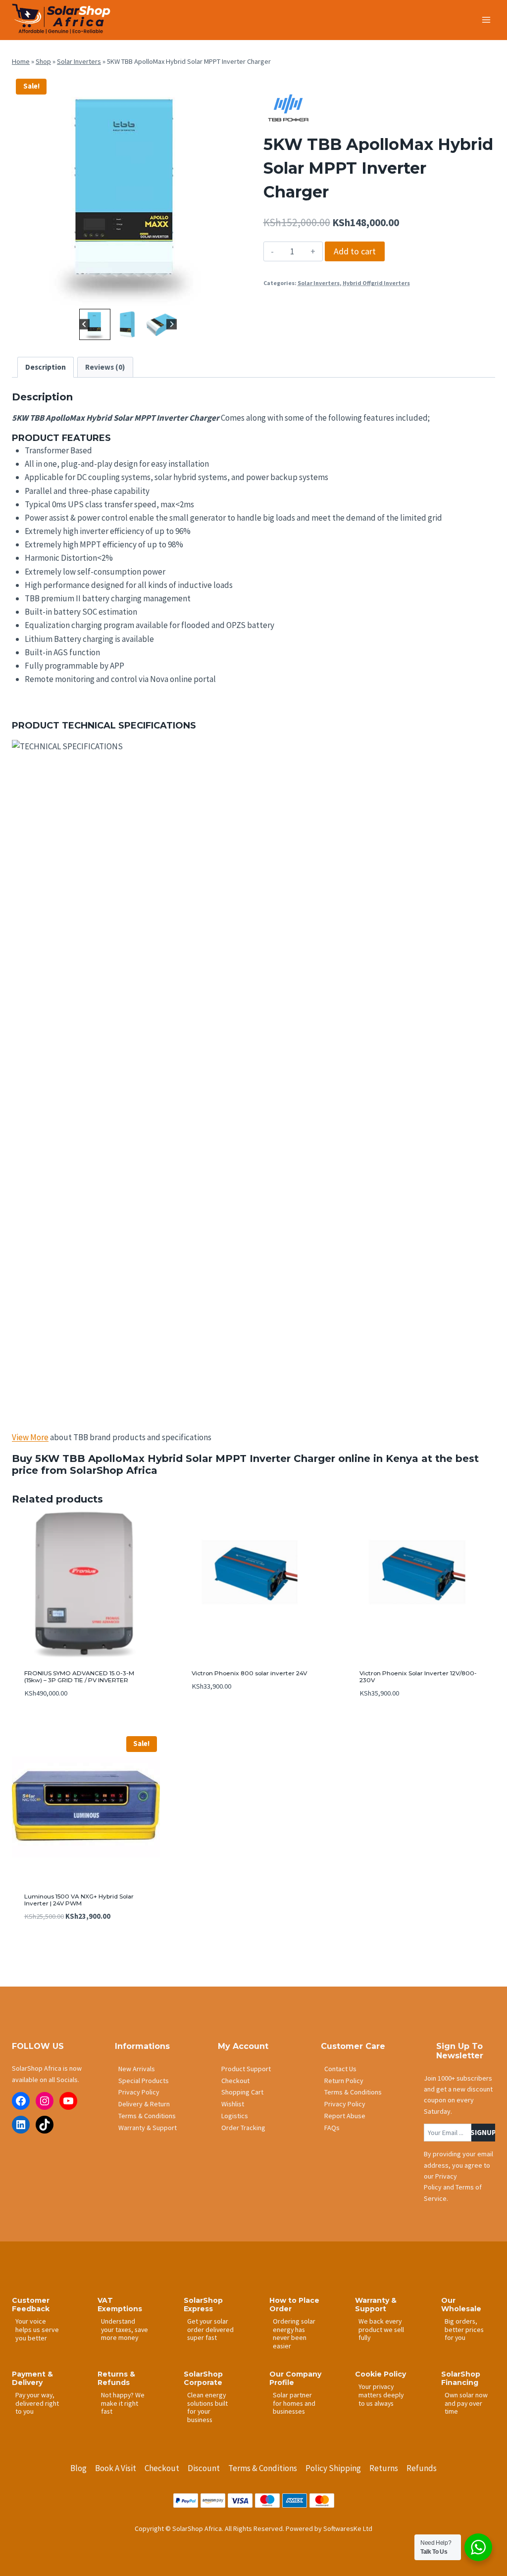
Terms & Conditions (147, 2116)
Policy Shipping (333, 2468)
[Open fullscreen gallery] (234, 296)
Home (21, 61)
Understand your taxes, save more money (125, 2329)
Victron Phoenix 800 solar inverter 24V (249, 1673)
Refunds (422, 2468)
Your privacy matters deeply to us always (381, 2395)
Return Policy (344, 2081)
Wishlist (233, 2104)
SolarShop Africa (114, 1470)
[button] (95, 324)
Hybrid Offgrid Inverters (376, 283)
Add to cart (355, 251)
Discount (204, 2468)
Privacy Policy (139, 2092)
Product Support (246, 2069)
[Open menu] (486, 20)
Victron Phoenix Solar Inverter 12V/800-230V (418, 1677)
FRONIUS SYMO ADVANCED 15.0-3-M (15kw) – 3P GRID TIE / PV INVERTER (79, 1677)
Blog (78, 2468)
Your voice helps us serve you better (37, 2330)
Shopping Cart (242, 2092)
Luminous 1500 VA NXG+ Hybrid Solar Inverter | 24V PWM (79, 1900)
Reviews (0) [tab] (105, 367)
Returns (384, 2468)
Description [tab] (46, 367)
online (354, 1458)
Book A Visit (116, 2468)
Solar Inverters (79, 61)
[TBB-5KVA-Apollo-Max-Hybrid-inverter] (128, 191)
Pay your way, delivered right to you (37, 2403)
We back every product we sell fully (381, 2329)
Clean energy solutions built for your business (207, 2407)
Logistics (235, 2116)
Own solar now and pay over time (466, 2403)
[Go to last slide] (84, 324)
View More (30, 1437)
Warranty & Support (148, 2128)
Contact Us (340, 2069)
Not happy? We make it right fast (123, 2403)
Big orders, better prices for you (464, 2329)
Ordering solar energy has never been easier (294, 2333)
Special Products (144, 2081)
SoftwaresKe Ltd (348, 2528)
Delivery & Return (144, 2104)
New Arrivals (137, 2069)
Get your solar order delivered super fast (210, 2329)
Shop (43, 61)
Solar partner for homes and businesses (294, 2403)
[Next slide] (172, 324)
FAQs (332, 2128)
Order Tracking (243, 2128)
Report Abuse (345, 2116)
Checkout (235, 2081)
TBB (74, 1458)
